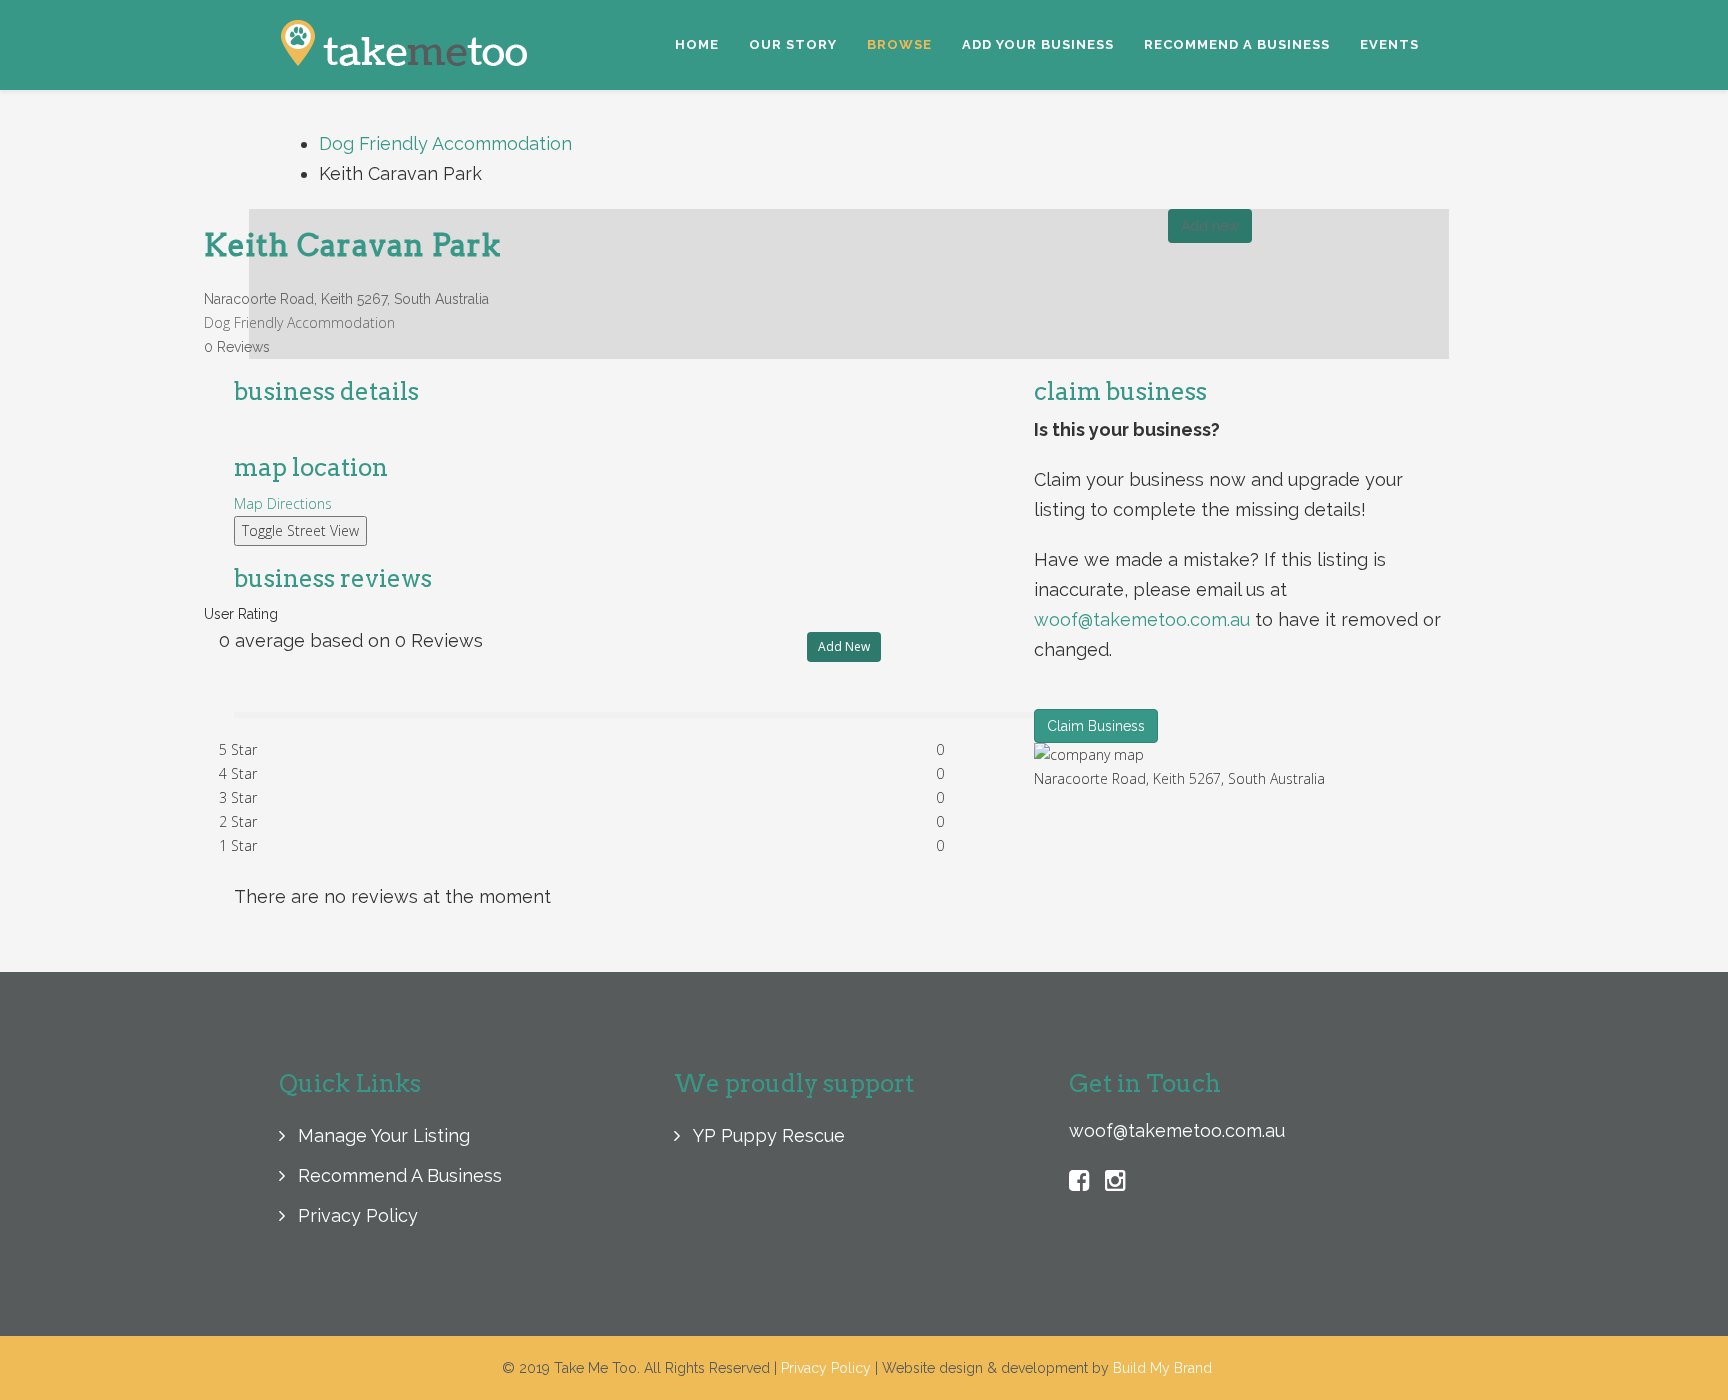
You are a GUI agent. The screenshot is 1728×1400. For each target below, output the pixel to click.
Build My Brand (1162, 1368)
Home (697, 44)
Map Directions (283, 503)
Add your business (1038, 44)
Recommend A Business (397, 1175)
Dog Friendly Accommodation (445, 143)
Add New (844, 646)
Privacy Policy (355, 1215)
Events (1389, 44)
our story (793, 44)
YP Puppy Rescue (766, 1135)
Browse (899, 44)
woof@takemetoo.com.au (1142, 619)
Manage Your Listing (381, 1135)
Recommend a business (1237, 44)
